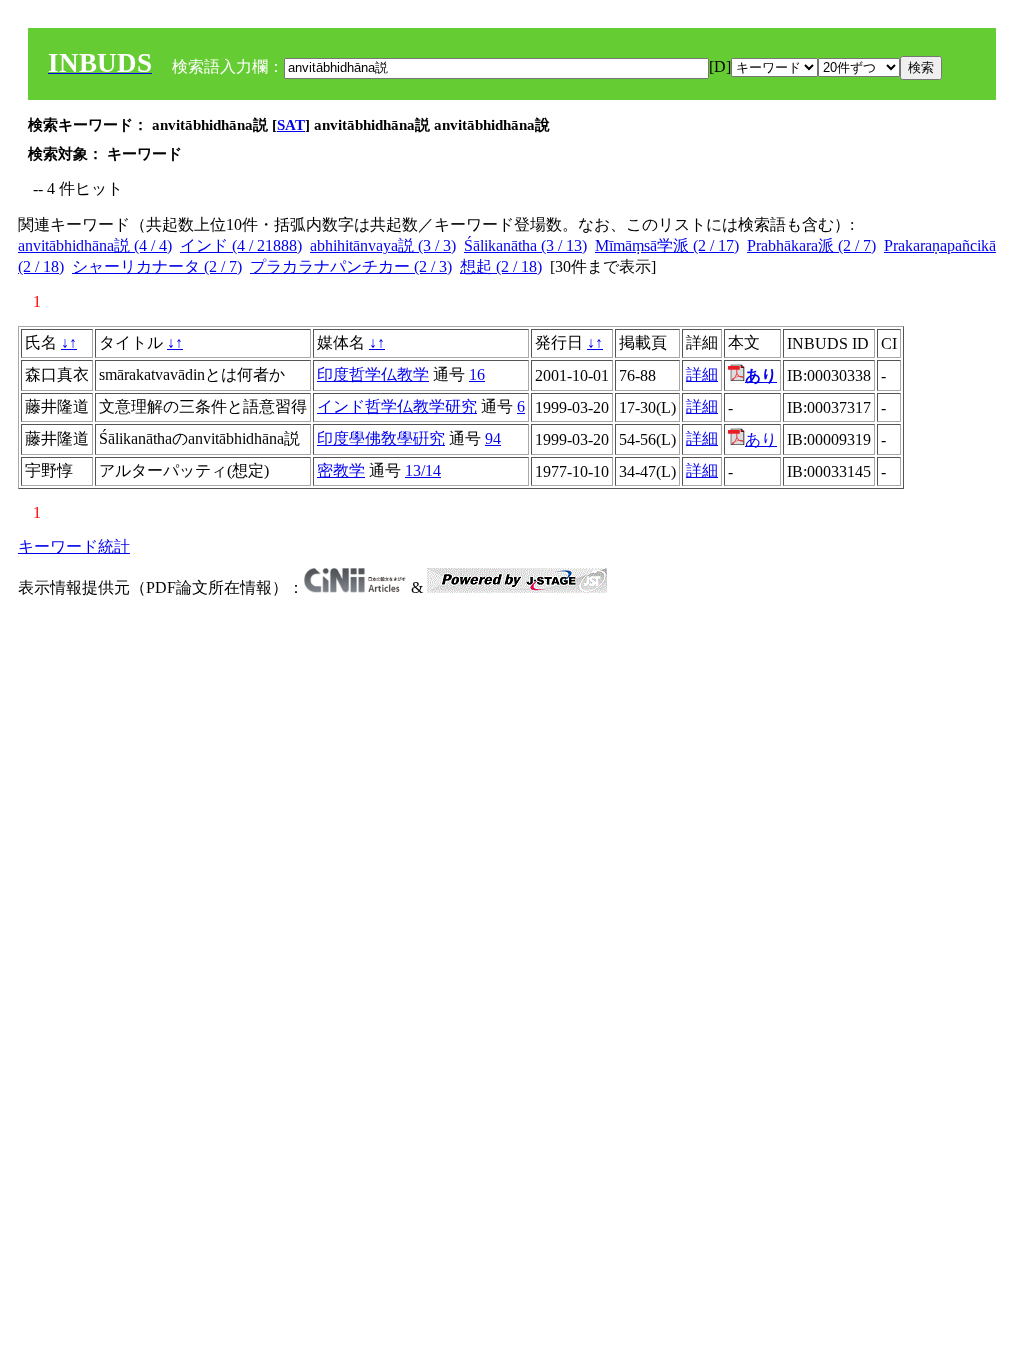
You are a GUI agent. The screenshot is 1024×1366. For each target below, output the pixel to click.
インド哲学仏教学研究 (397, 406)
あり (761, 439)
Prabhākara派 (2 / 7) (811, 245)
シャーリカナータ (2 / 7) (157, 266)
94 (493, 438)
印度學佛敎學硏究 (381, 438)
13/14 (423, 470)
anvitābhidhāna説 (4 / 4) (95, 245)
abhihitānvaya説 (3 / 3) (383, 245)
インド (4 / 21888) (241, 245)
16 (477, 374)
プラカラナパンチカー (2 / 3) (351, 266)
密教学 (341, 470)
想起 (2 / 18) (501, 266)
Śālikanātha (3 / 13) (525, 245)
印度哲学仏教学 (373, 374)
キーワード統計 (74, 546)
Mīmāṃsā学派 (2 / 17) (667, 245)
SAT (291, 125)
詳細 (702, 374)
